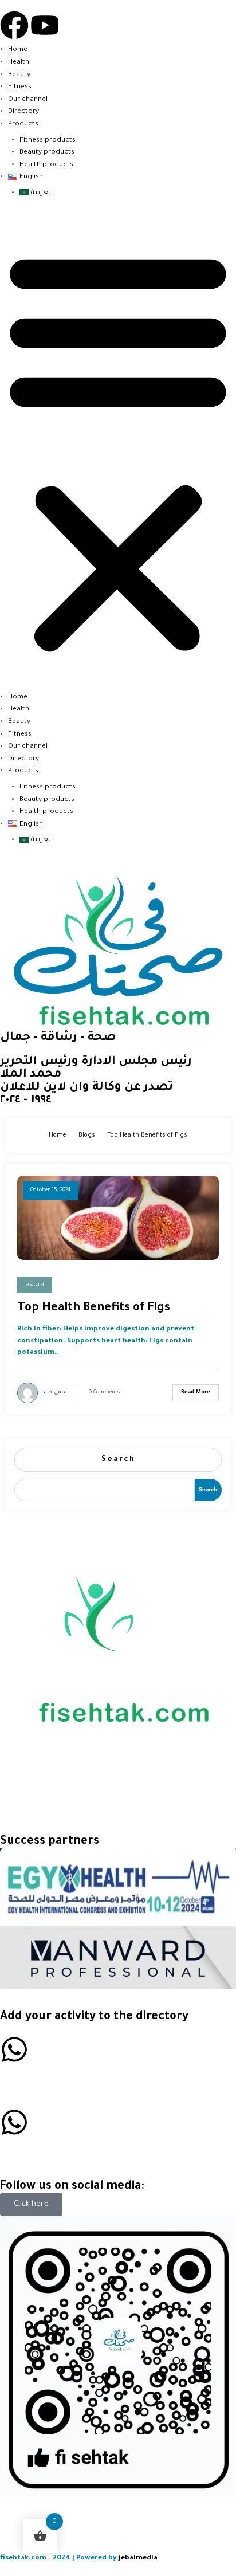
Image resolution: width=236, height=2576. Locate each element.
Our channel (28, 100)
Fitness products (48, 140)
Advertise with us (40, 2076)
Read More (196, 1393)
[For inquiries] (14, 2122)
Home (18, 50)
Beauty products (47, 152)
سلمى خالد (56, 1393)
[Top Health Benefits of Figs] (118, 1218)
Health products (46, 165)
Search (118, 1460)
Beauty (19, 75)
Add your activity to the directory (94, 2017)
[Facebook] (14, 25)
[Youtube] (45, 25)
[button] (118, 451)
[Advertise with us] (14, 2049)
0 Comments (104, 1393)
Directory (23, 112)
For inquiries (27, 2149)
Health (19, 62)
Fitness (20, 87)
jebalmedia (138, 2558)
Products (23, 124)
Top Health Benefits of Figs (94, 1309)
